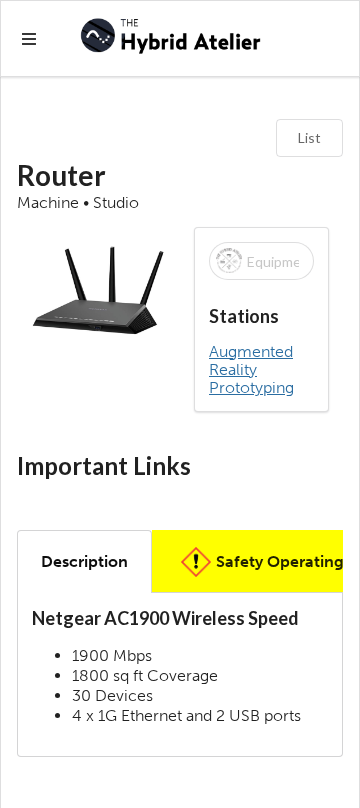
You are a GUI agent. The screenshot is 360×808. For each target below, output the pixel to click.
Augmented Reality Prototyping (251, 370)
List (309, 137)
